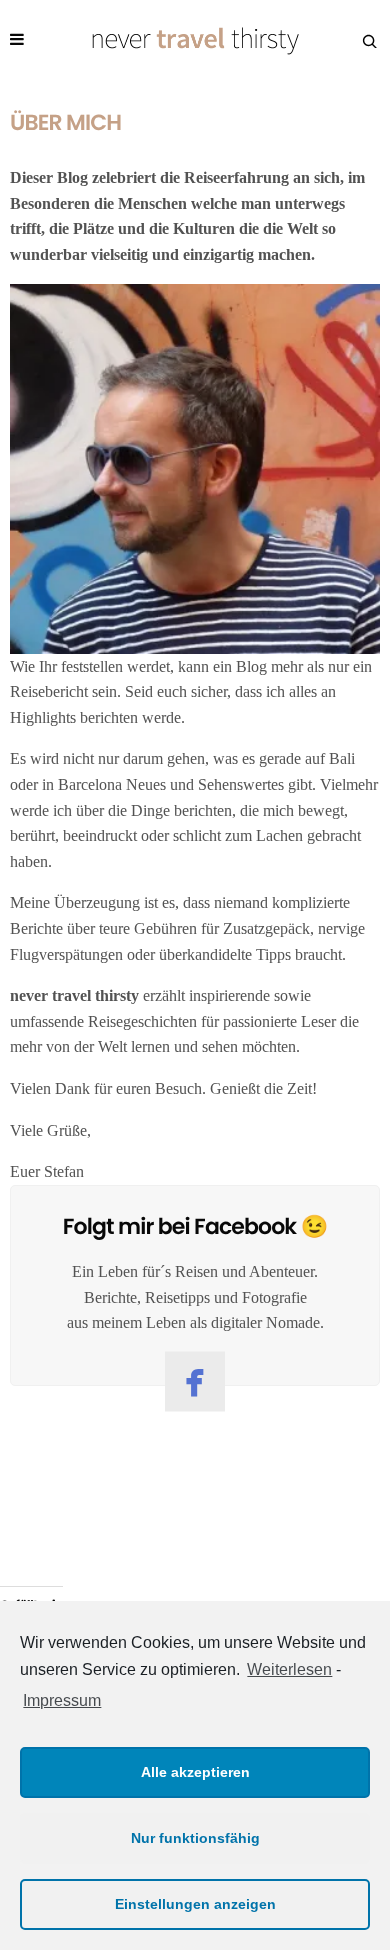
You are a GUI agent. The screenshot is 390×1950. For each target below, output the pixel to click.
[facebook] (195, 1381)
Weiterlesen (289, 1669)
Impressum (62, 1700)
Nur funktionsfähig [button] (195, 1838)
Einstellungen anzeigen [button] (195, 1904)
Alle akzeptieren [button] (195, 1772)
